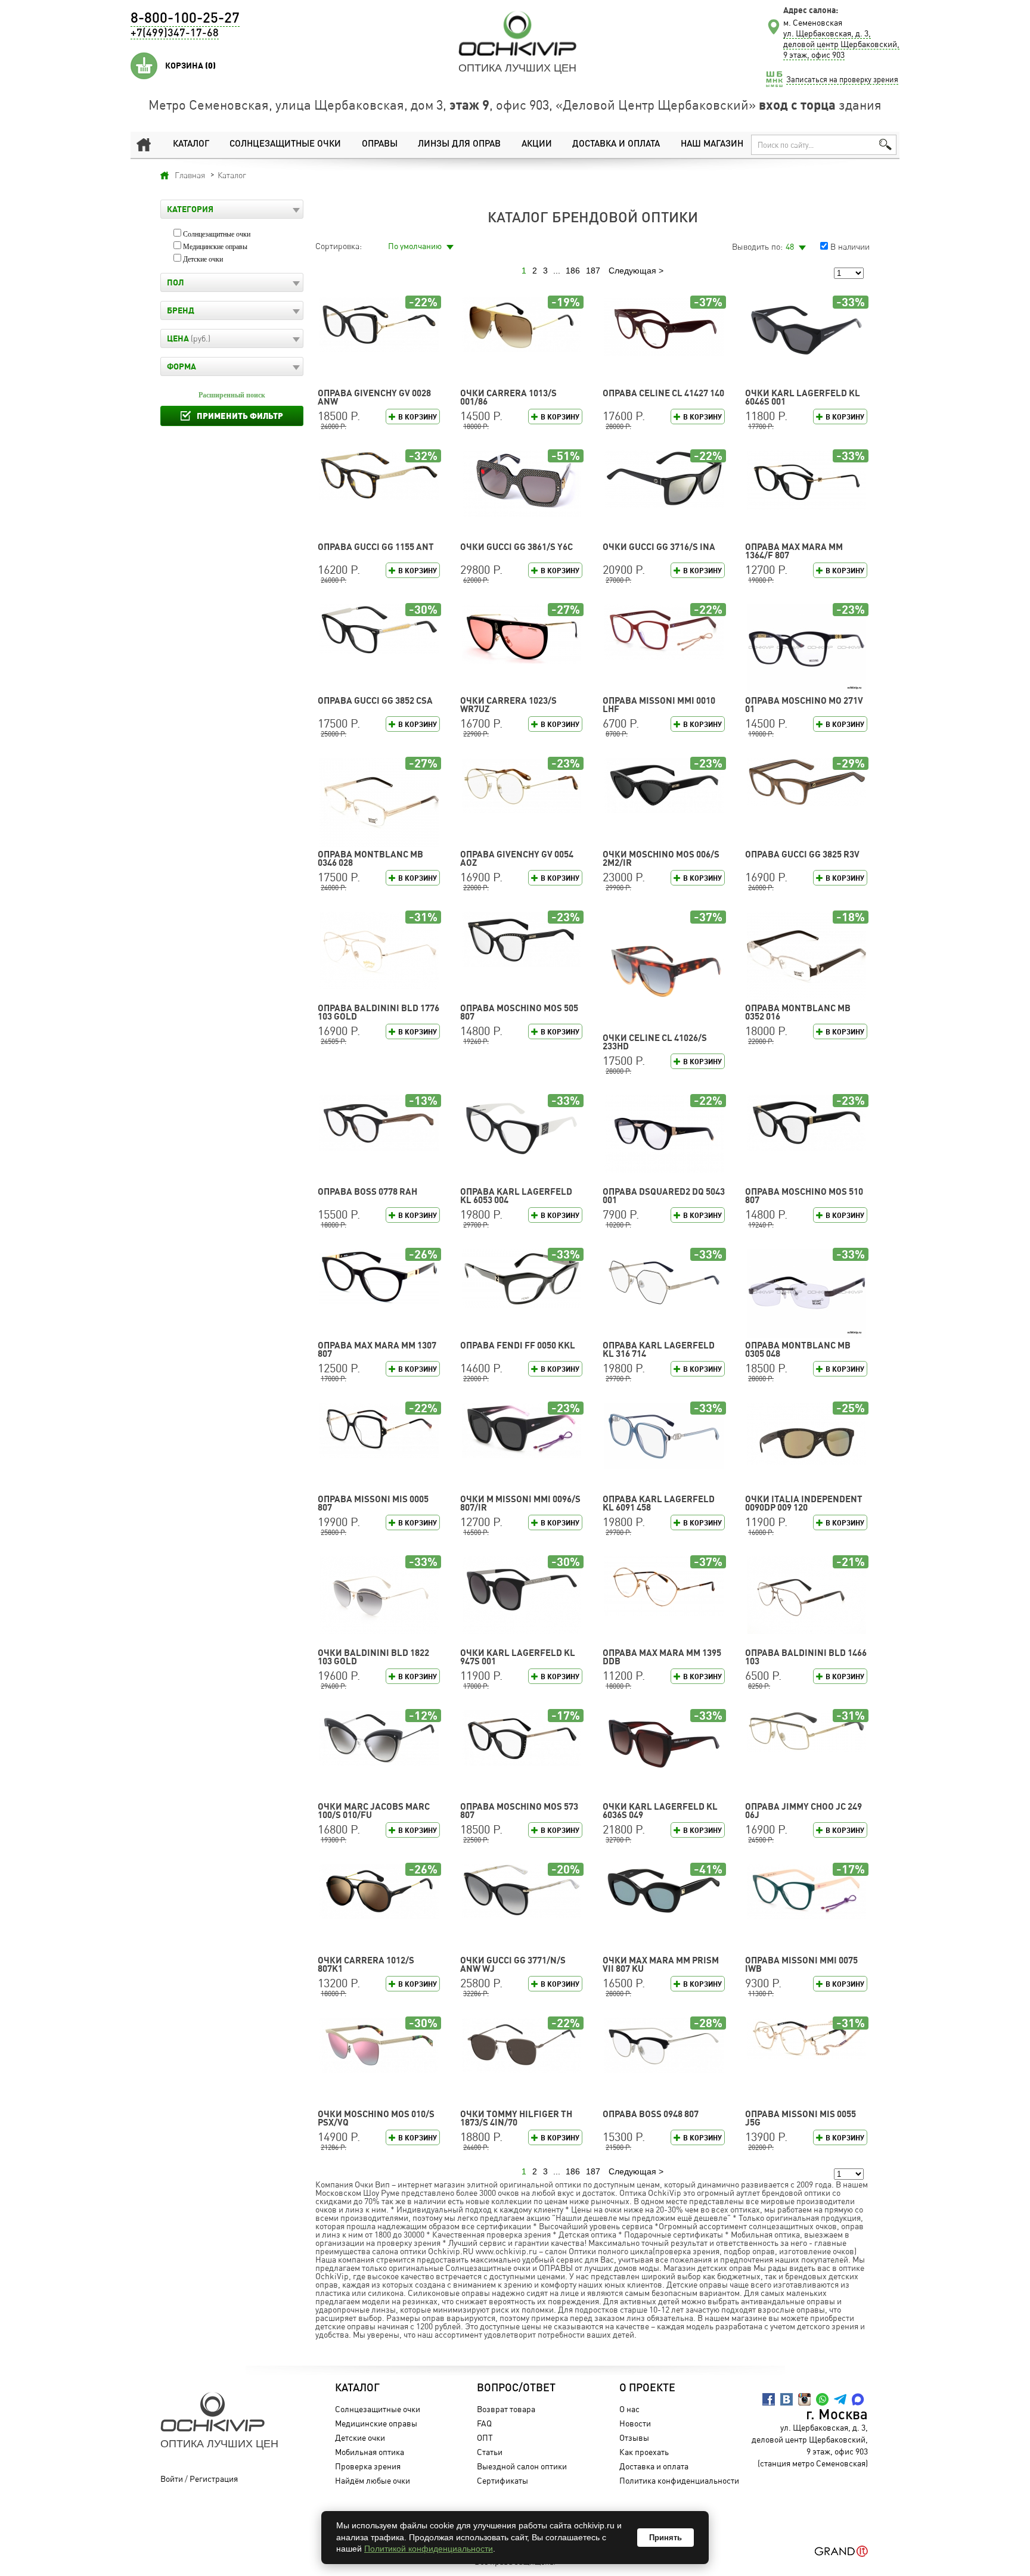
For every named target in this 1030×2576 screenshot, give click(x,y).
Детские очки (203, 259)
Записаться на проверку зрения (842, 79)
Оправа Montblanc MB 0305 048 (798, 1349)
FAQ (484, 2423)
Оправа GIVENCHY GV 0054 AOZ (517, 858)
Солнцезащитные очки (285, 145)
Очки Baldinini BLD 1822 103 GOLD (373, 1657)
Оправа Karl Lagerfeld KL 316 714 (659, 1349)
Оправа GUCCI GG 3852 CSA (375, 700)
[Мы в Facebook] (769, 2399)
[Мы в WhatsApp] (822, 2399)
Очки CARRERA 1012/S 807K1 (366, 1964)
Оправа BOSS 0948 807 (651, 2114)
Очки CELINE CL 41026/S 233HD (655, 1042)
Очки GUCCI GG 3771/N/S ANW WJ (513, 1964)
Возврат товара (506, 2409)
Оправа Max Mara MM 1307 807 (377, 1349)
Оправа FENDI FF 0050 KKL (518, 1345)
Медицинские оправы (215, 247)
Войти (172, 2479)
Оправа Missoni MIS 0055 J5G (801, 2118)
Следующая (632, 271)
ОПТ (485, 2437)
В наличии (850, 246)
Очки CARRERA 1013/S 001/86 (508, 397)
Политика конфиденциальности (679, 2480)
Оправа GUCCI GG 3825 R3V (802, 854)
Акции (537, 145)
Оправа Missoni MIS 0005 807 (373, 1503)
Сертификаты (502, 2480)
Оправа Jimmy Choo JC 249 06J (803, 1811)
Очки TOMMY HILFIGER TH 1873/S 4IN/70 (516, 2118)
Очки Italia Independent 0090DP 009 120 (804, 1503)
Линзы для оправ (459, 145)
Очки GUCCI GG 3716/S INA (659, 547)
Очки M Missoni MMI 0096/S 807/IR (520, 1503)
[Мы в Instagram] (804, 2399)
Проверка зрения (368, 2466)
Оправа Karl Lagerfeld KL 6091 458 (659, 1503)
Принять (666, 2538)
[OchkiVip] (517, 33)
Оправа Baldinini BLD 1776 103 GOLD (379, 1012)
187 (593, 271)
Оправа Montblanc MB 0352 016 (798, 1012)
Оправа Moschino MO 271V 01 (804, 705)
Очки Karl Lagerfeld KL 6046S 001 (803, 397)
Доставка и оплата (616, 145)
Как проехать (644, 2452)
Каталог (191, 145)
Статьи (490, 2452)
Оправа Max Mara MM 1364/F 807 (794, 551)
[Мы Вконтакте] (787, 2399)
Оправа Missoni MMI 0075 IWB (801, 1964)
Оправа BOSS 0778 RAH (367, 1191)
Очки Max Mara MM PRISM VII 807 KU (661, 1964)
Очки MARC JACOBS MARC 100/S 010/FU (374, 1811)
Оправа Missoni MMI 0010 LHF (659, 705)
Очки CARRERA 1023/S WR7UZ (508, 705)
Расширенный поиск (232, 395)
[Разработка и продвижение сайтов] (841, 2551)
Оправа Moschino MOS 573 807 (519, 1811)
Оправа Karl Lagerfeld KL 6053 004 (516, 1196)
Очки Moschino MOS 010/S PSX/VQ (376, 2118)
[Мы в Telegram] (840, 2399)
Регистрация (214, 2479)
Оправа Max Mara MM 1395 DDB (662, 1657)
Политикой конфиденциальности (429, 2549)
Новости (635, 2423)
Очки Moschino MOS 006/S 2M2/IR (661, 858)
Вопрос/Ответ (516, 2388)
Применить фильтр (240, 416)
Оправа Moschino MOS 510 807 (804, 1196)
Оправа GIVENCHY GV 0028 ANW (374, 397)
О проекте (647, 2388)
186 (573, 271)
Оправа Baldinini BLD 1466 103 (806, 1657)
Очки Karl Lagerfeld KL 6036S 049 (660, 1811)
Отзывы (634, 2437)
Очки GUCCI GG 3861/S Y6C (516, 547)
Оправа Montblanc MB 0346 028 (370, 858)
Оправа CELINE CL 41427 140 (663, 393)
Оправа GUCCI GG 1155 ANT (376, 547)
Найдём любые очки (373, 2480)
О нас (629, 2409)
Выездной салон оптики (522, 2466)
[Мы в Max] (858, 2399)
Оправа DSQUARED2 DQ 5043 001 (664, 1196)
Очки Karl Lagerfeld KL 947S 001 (518, 1657)
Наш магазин (712, 145)
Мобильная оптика (370, 2452)
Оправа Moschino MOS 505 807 (519, 1012)
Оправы (380, 145)
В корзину (418, 417)
